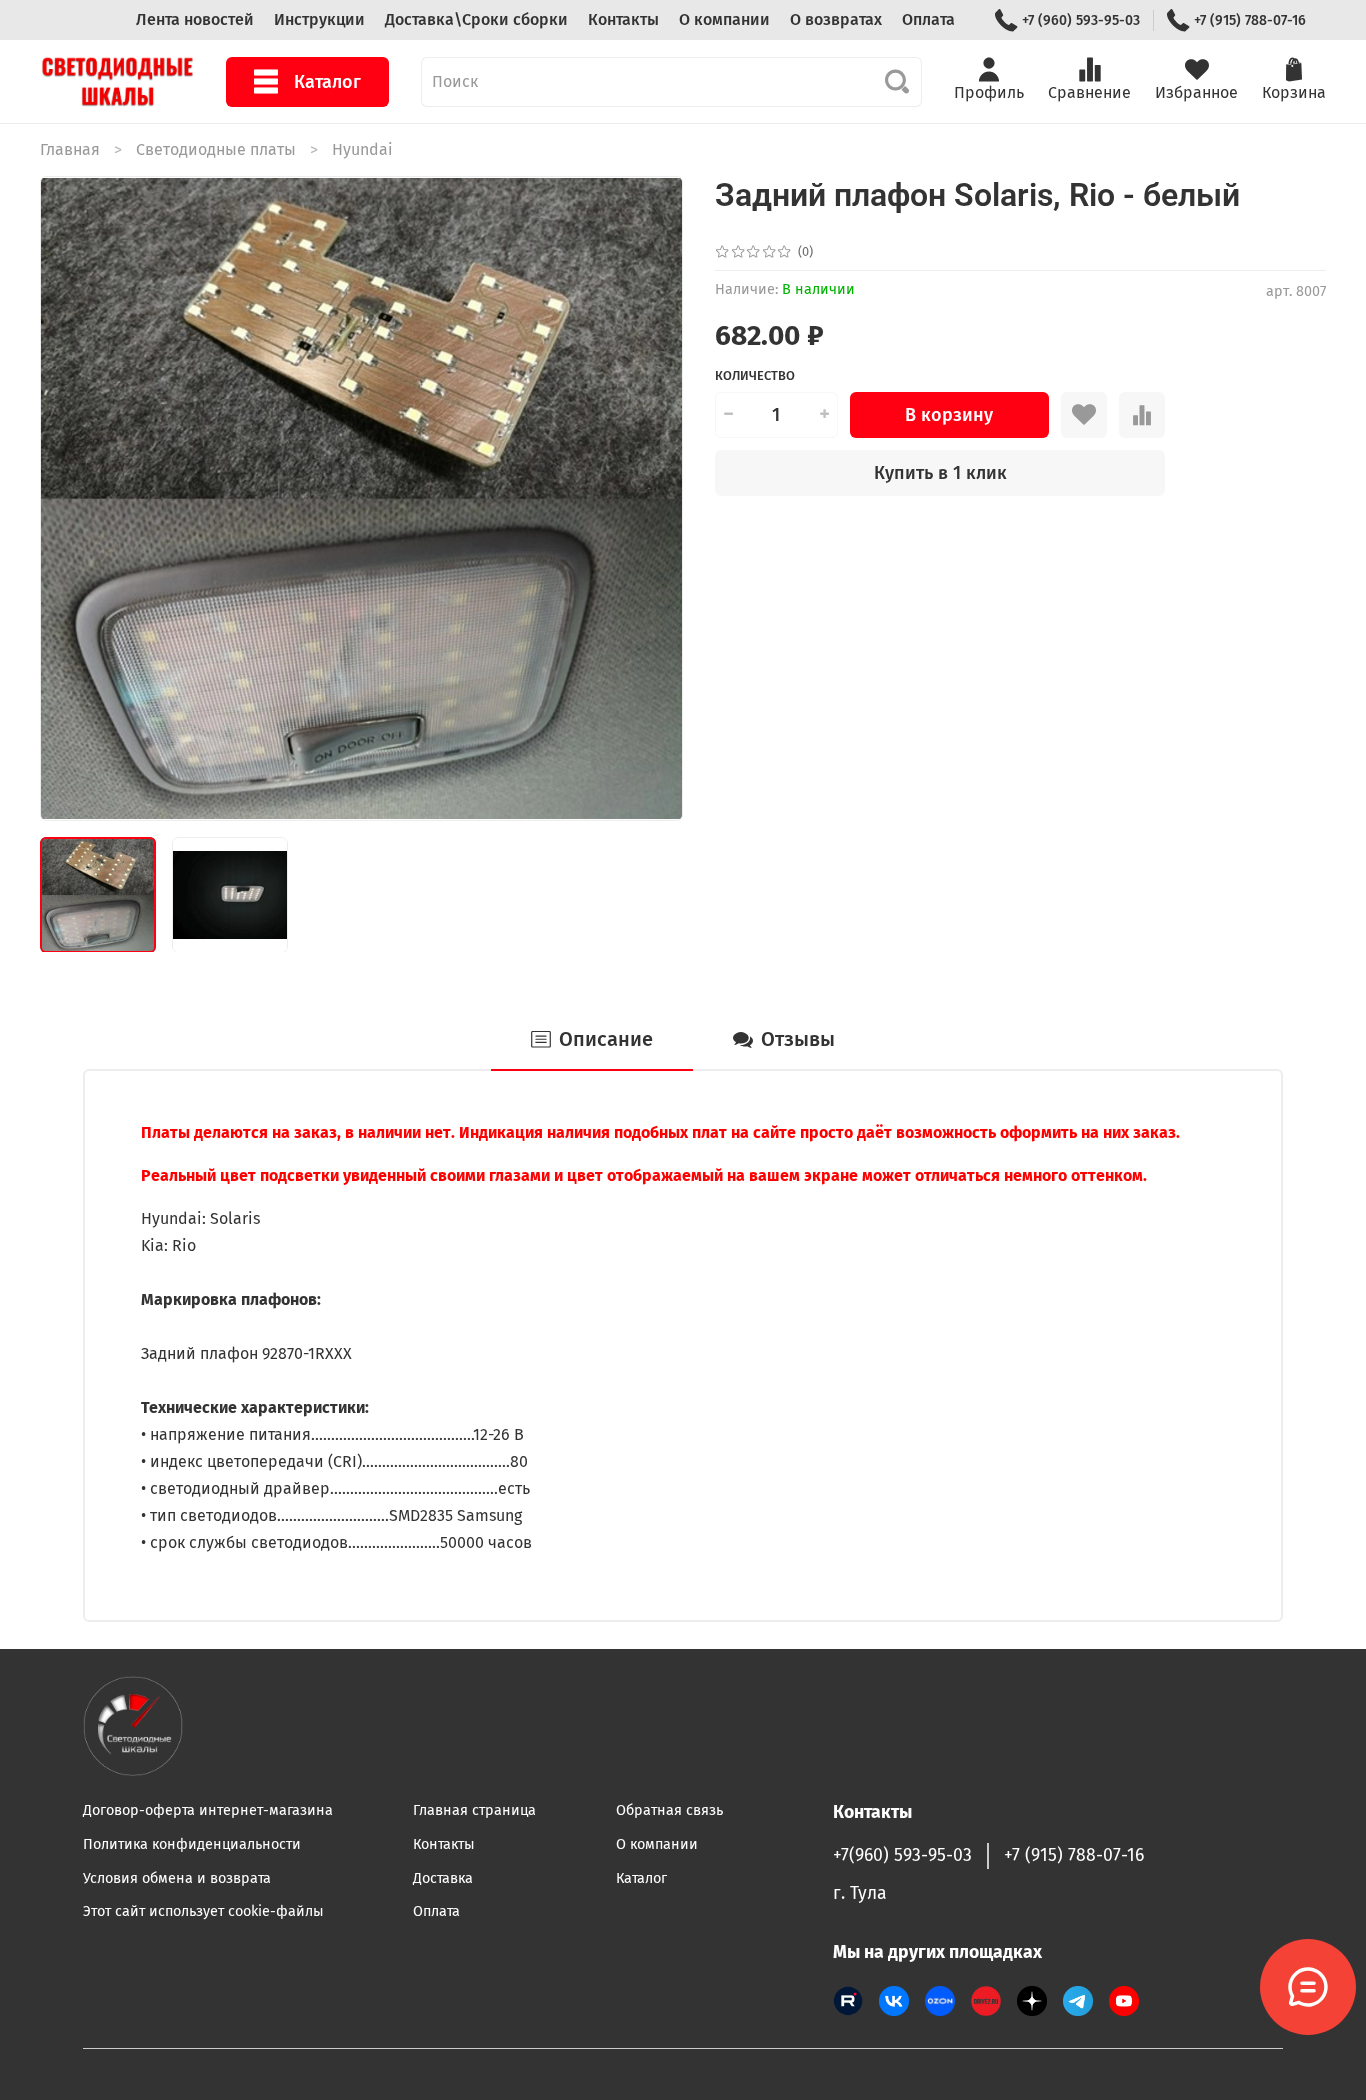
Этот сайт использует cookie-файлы (203, 1911)
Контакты (623, 19)
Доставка (443, 1878)
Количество (755, 375)
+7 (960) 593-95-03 (1081, 20)
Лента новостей (195, 19)
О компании (724, 19)
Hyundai (362, 149)
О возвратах (836, 19)
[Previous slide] (72, 498)
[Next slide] (651, 498)
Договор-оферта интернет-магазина (208, 1810)
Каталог (327, 82)
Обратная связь (669, 1810)
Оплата (928, 19)
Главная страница (474, 1810)
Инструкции (319, 19)
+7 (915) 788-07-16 (1250, 20)
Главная (70, 149)
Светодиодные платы (216, 149)
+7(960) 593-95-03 (902, 1855)
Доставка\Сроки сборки (476, 19)
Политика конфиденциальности (192, 1844)
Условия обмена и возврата (177, 1878)
